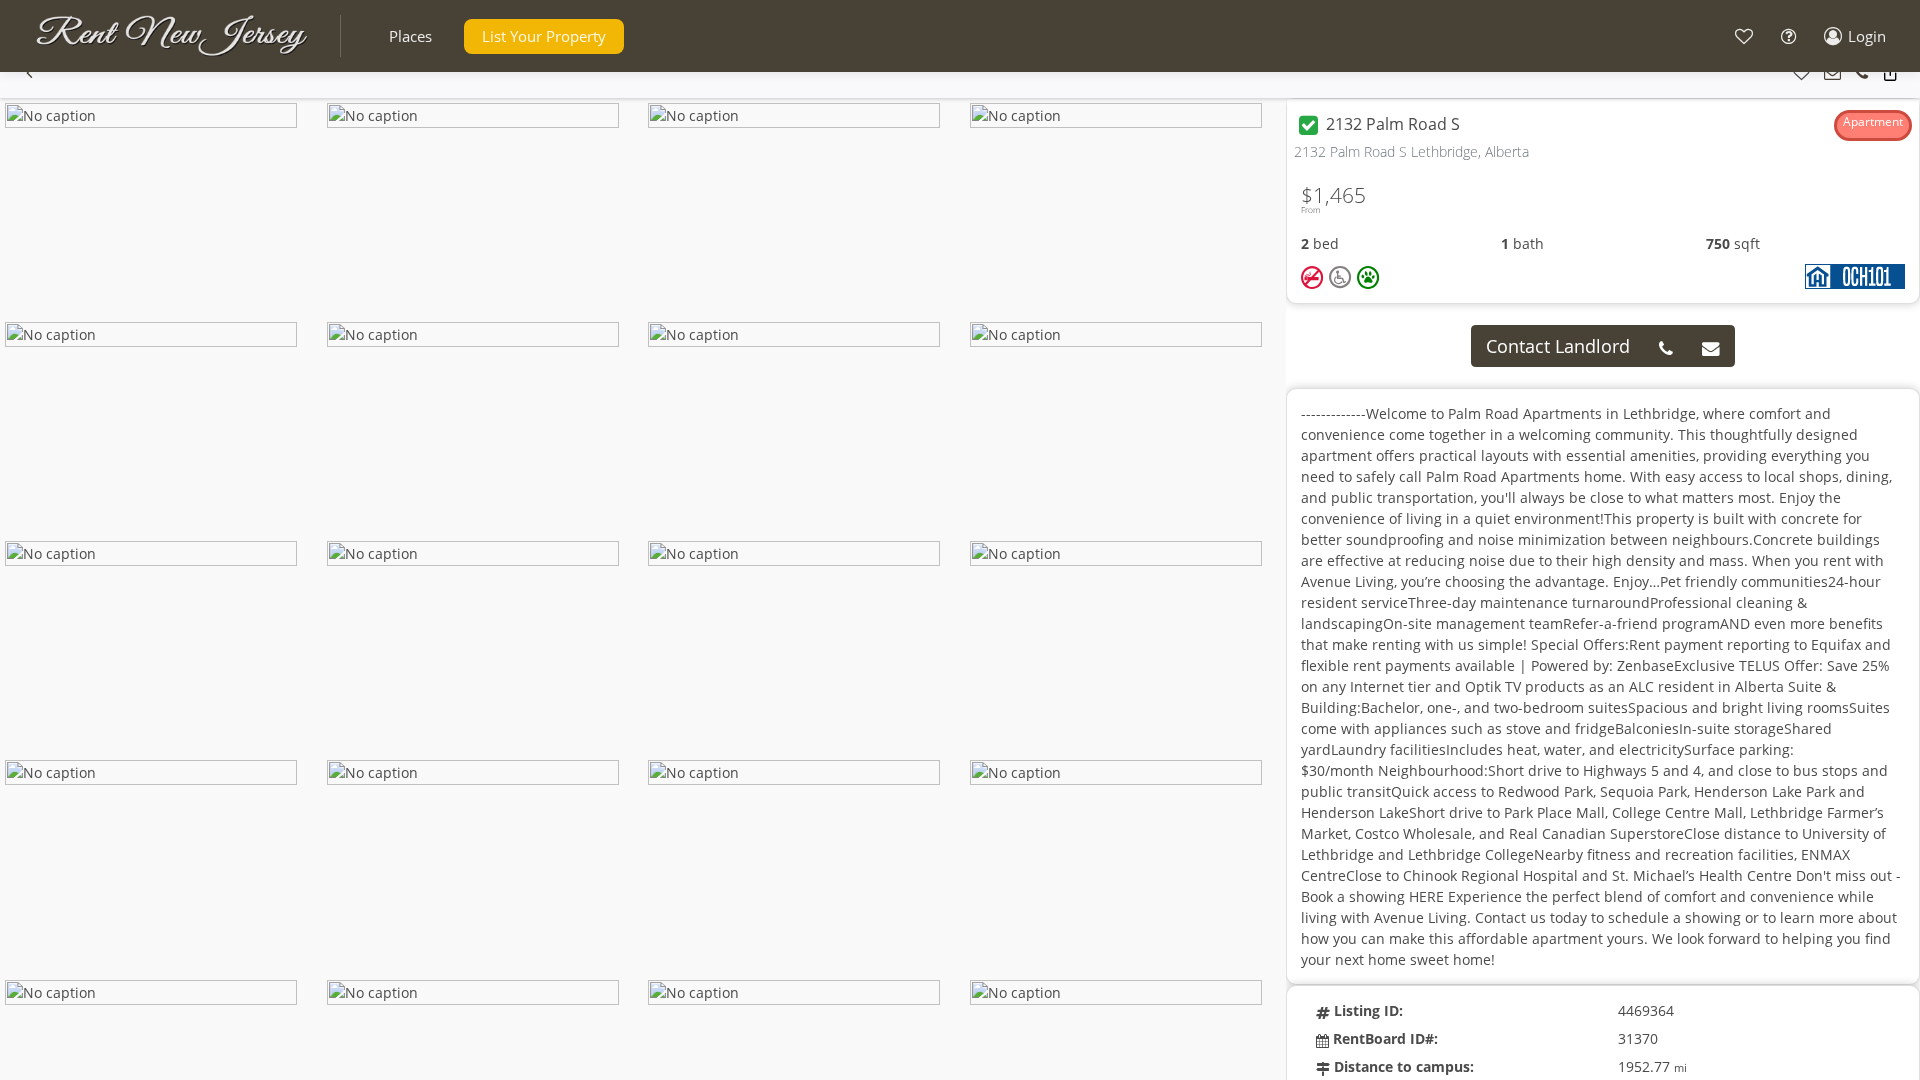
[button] (410, 36)
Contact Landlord (1558, 346)
